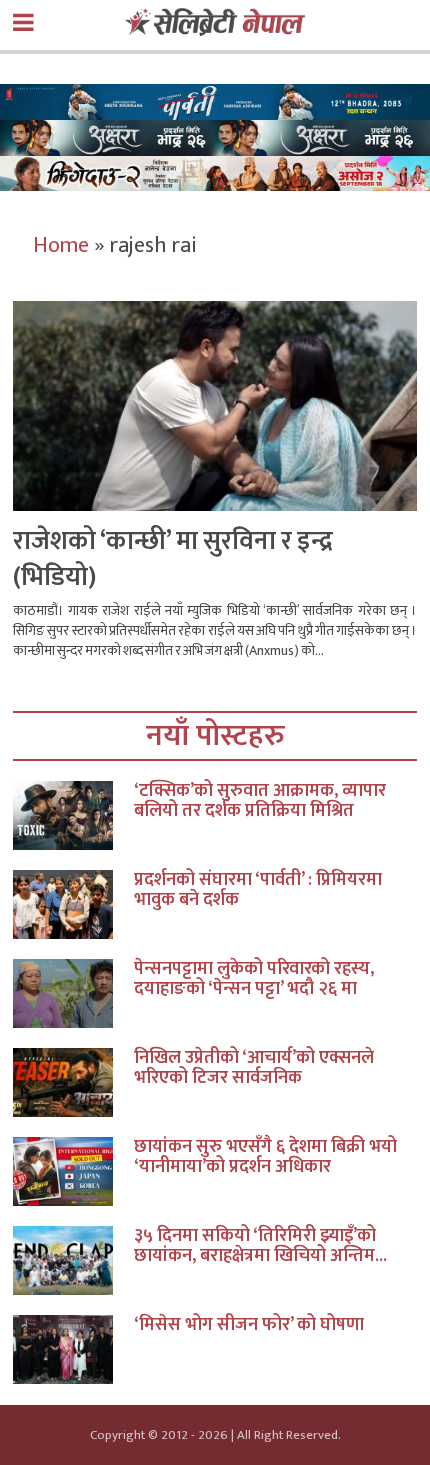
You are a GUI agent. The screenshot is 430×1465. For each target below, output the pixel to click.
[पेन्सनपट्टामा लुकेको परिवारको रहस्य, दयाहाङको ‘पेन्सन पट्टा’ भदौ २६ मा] (73, 993)
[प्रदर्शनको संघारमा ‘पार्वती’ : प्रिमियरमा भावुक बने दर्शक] (73, 904)
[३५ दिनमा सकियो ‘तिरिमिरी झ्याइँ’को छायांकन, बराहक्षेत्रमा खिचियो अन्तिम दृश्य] (73, 1260)
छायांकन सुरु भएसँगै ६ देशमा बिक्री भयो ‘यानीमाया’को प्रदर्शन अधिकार (265, 1157)
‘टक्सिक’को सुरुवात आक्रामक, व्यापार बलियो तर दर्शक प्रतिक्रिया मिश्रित (260, 801)
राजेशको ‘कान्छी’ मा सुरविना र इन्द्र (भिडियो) (173, 559)
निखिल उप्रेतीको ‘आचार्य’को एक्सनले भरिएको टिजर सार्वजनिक (254, 1068)
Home (61, 245)
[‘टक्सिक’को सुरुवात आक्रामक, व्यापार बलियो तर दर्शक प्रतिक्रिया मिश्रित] (73, 815)
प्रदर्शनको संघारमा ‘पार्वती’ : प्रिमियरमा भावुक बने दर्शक (258, 890)
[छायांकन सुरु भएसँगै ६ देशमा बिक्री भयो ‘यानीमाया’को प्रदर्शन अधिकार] (73, 1171)
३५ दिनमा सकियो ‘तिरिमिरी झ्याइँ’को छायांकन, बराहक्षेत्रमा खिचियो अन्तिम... (260, 1246)
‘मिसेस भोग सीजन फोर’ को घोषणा (249, 1325)
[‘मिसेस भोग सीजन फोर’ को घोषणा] (73, 1349)
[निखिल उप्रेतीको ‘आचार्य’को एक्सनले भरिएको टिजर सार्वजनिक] (73, 1082)
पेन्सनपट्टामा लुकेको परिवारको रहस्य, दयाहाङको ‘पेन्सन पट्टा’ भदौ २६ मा (254, 979)
